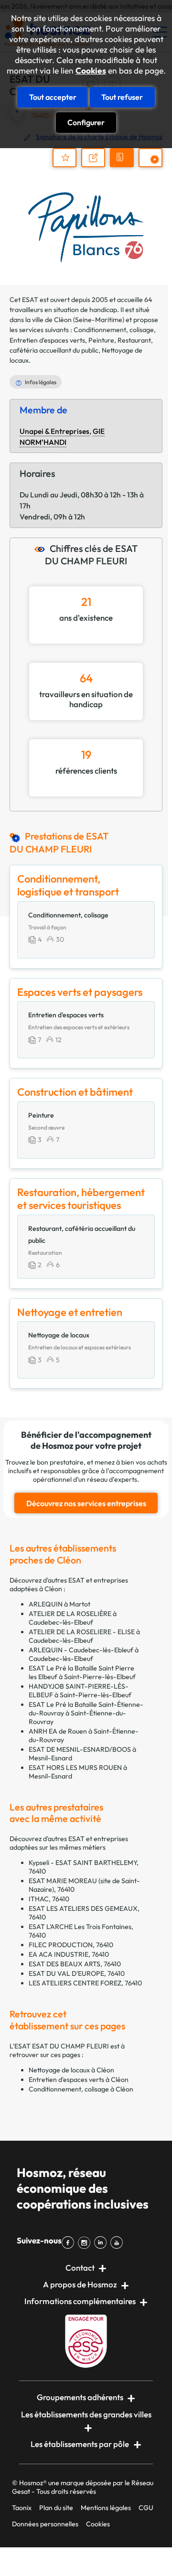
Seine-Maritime (99, 320)
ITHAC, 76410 (49, 1899)
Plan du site (56, 2508)
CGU (146, 2508)
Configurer (86, 122)
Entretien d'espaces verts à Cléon (79, 2080)
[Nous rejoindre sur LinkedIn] (102, 2242)
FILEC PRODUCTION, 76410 (71, 1945)
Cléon (63, 320)
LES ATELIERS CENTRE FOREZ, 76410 (85, 1983)
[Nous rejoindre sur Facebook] (70, 2242)
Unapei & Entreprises (54, 431)
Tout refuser (122, 97)
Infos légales (41, 382)
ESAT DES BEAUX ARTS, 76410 (75, 1964)
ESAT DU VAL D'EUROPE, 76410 (77, 1973)
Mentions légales (106, 2508)
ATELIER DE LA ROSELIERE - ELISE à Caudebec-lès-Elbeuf (84, 1636)
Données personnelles (45, 2524)
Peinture (101, 340)
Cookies (91, 71)
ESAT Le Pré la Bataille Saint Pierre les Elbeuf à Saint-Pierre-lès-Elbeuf (82, 1672)
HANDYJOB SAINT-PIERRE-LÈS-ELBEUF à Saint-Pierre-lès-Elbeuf (80, 1691)
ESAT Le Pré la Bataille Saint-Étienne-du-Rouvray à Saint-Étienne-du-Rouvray (86, 1713)
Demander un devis (123, 166)
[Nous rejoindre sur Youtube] (118, 2242)
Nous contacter (98, 166)
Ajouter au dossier (64, 158)
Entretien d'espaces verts (47, 340)
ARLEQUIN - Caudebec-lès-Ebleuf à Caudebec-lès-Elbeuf (84, 1654)
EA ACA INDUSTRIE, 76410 (69, 1954)
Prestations (155, 167)
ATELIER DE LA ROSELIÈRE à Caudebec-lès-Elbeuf (73, 1618)
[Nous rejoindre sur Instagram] (86, 2242)
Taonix (22, 2508)
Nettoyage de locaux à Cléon (71, 2070)
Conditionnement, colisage (114, 330)
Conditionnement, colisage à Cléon (81, 2089)
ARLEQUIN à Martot (59, 1604)
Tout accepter (53, 97)
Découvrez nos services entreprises (86, 1503)
